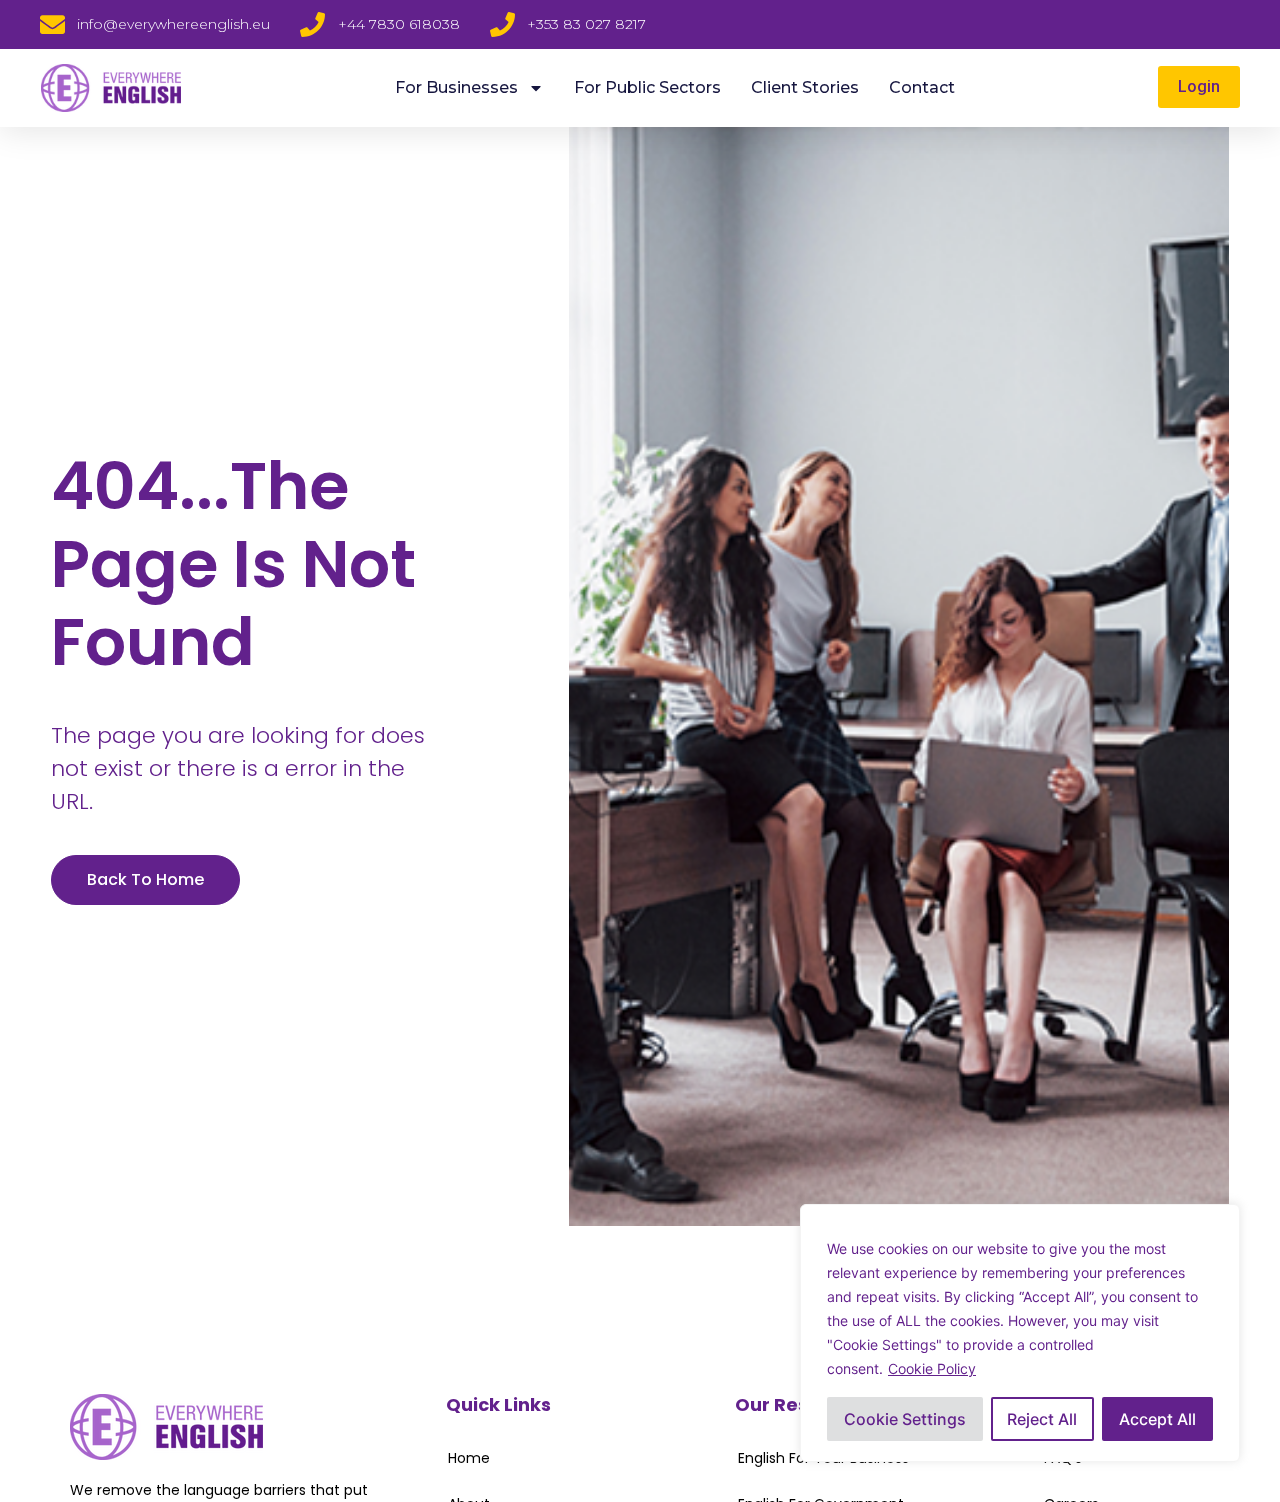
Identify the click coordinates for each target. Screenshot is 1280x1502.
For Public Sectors (647, 87)
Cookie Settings (905, 1419)
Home (469, 1458)
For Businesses (456, 87)
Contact (922, 87)
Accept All (1157, 1419)
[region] (1020, 1333)
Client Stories (805, 87)
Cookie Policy (932, 1368)
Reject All (1042, 1419)
